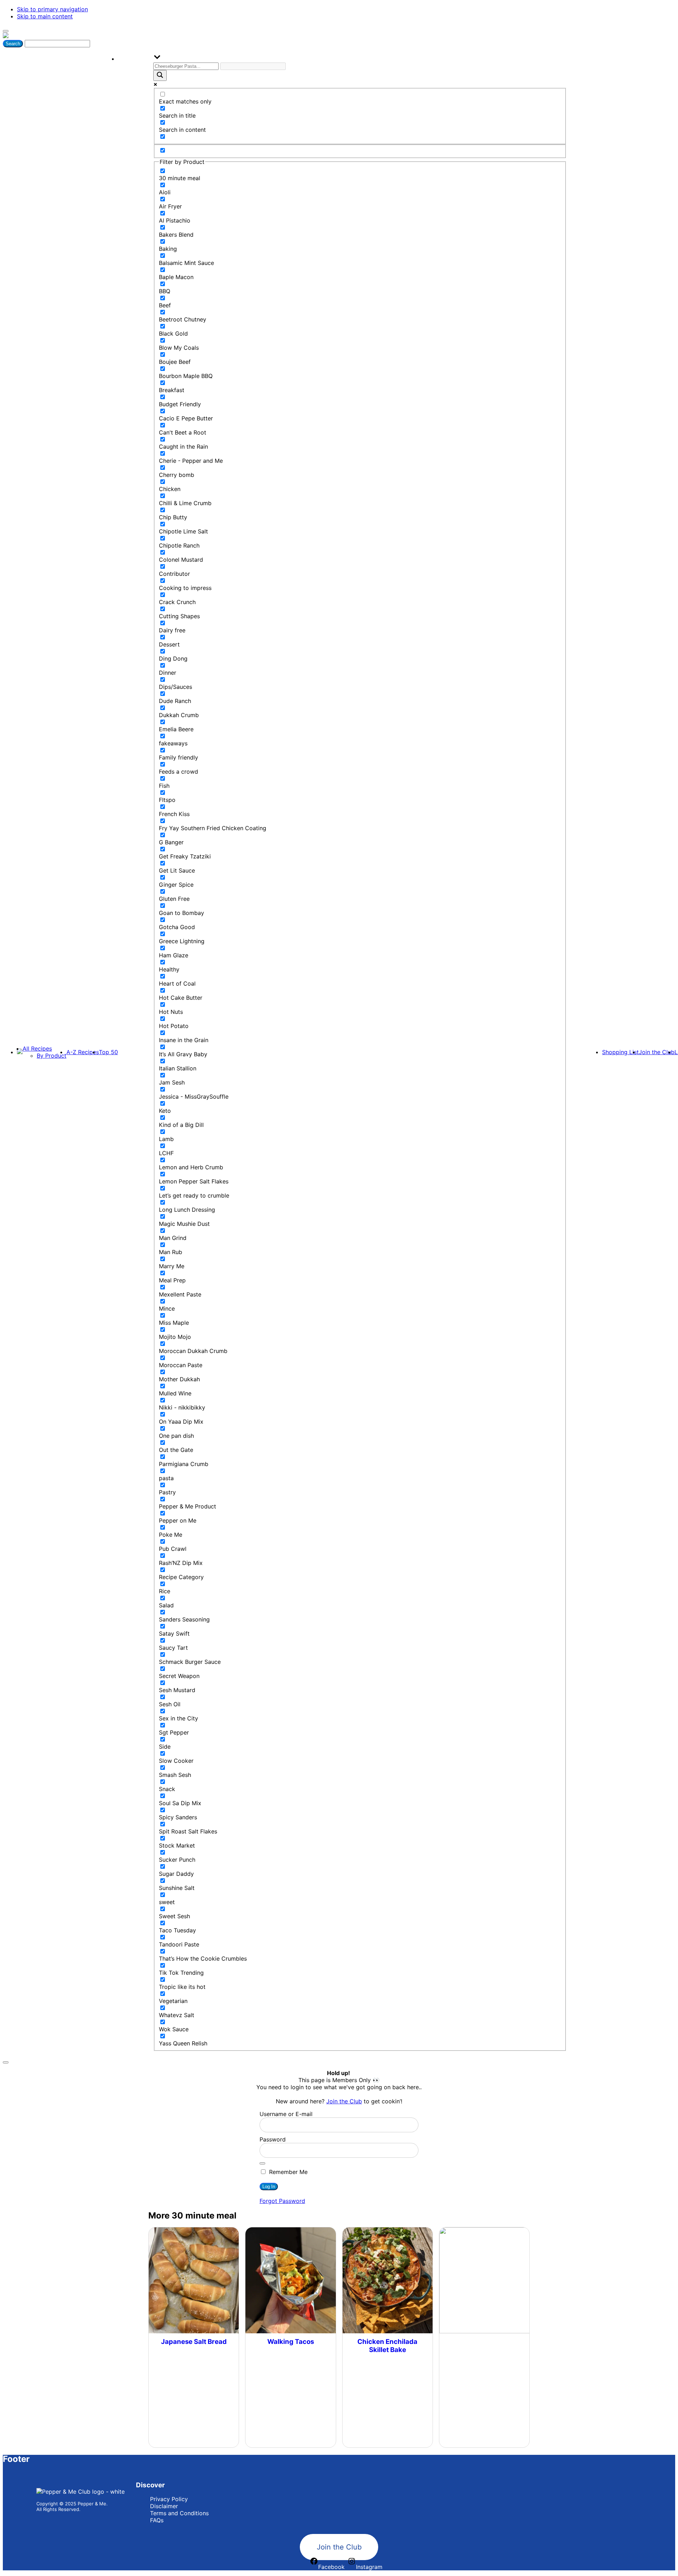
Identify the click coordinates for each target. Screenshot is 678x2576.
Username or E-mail (286, 2114)
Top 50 (108, 1052)
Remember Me (287, 2172)
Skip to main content (45, 16)
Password (273, 2139)
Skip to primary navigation (52, 9)
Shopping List (620, 1052)
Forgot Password (282, 2201)
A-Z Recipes (83, 1052)
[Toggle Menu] (6, 31)
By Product (52, 1056)
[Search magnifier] (160, 75)
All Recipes (37, 1048)
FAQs (157, 2520)
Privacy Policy (169, 2499)
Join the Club (657, 1052)
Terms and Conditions (179, 2513)
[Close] (6, 2062)
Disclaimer (164, 2506)
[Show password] (262, 2163)
